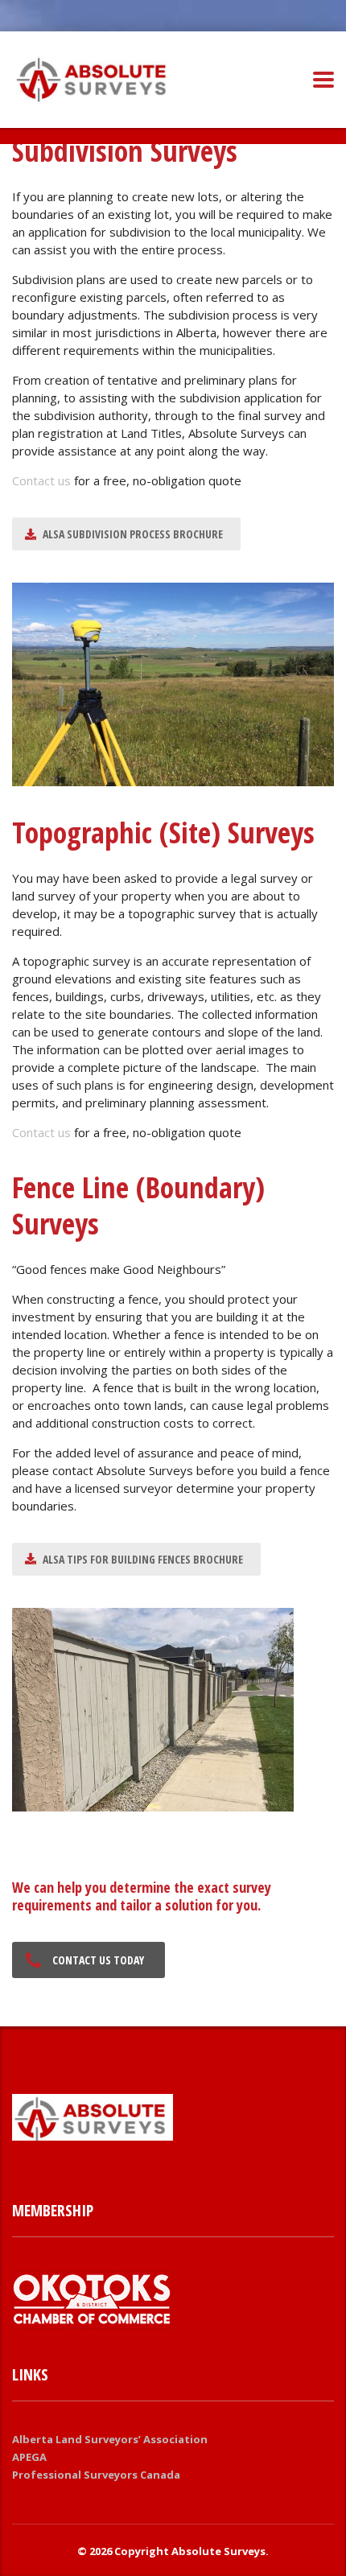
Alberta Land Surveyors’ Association (110, 2439)
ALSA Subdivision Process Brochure (133, 534)
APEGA (29, 2457)
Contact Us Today (98, 1960)
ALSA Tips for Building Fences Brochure (143, 1559)
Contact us (41, 480)
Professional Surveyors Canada (96, 2475)
